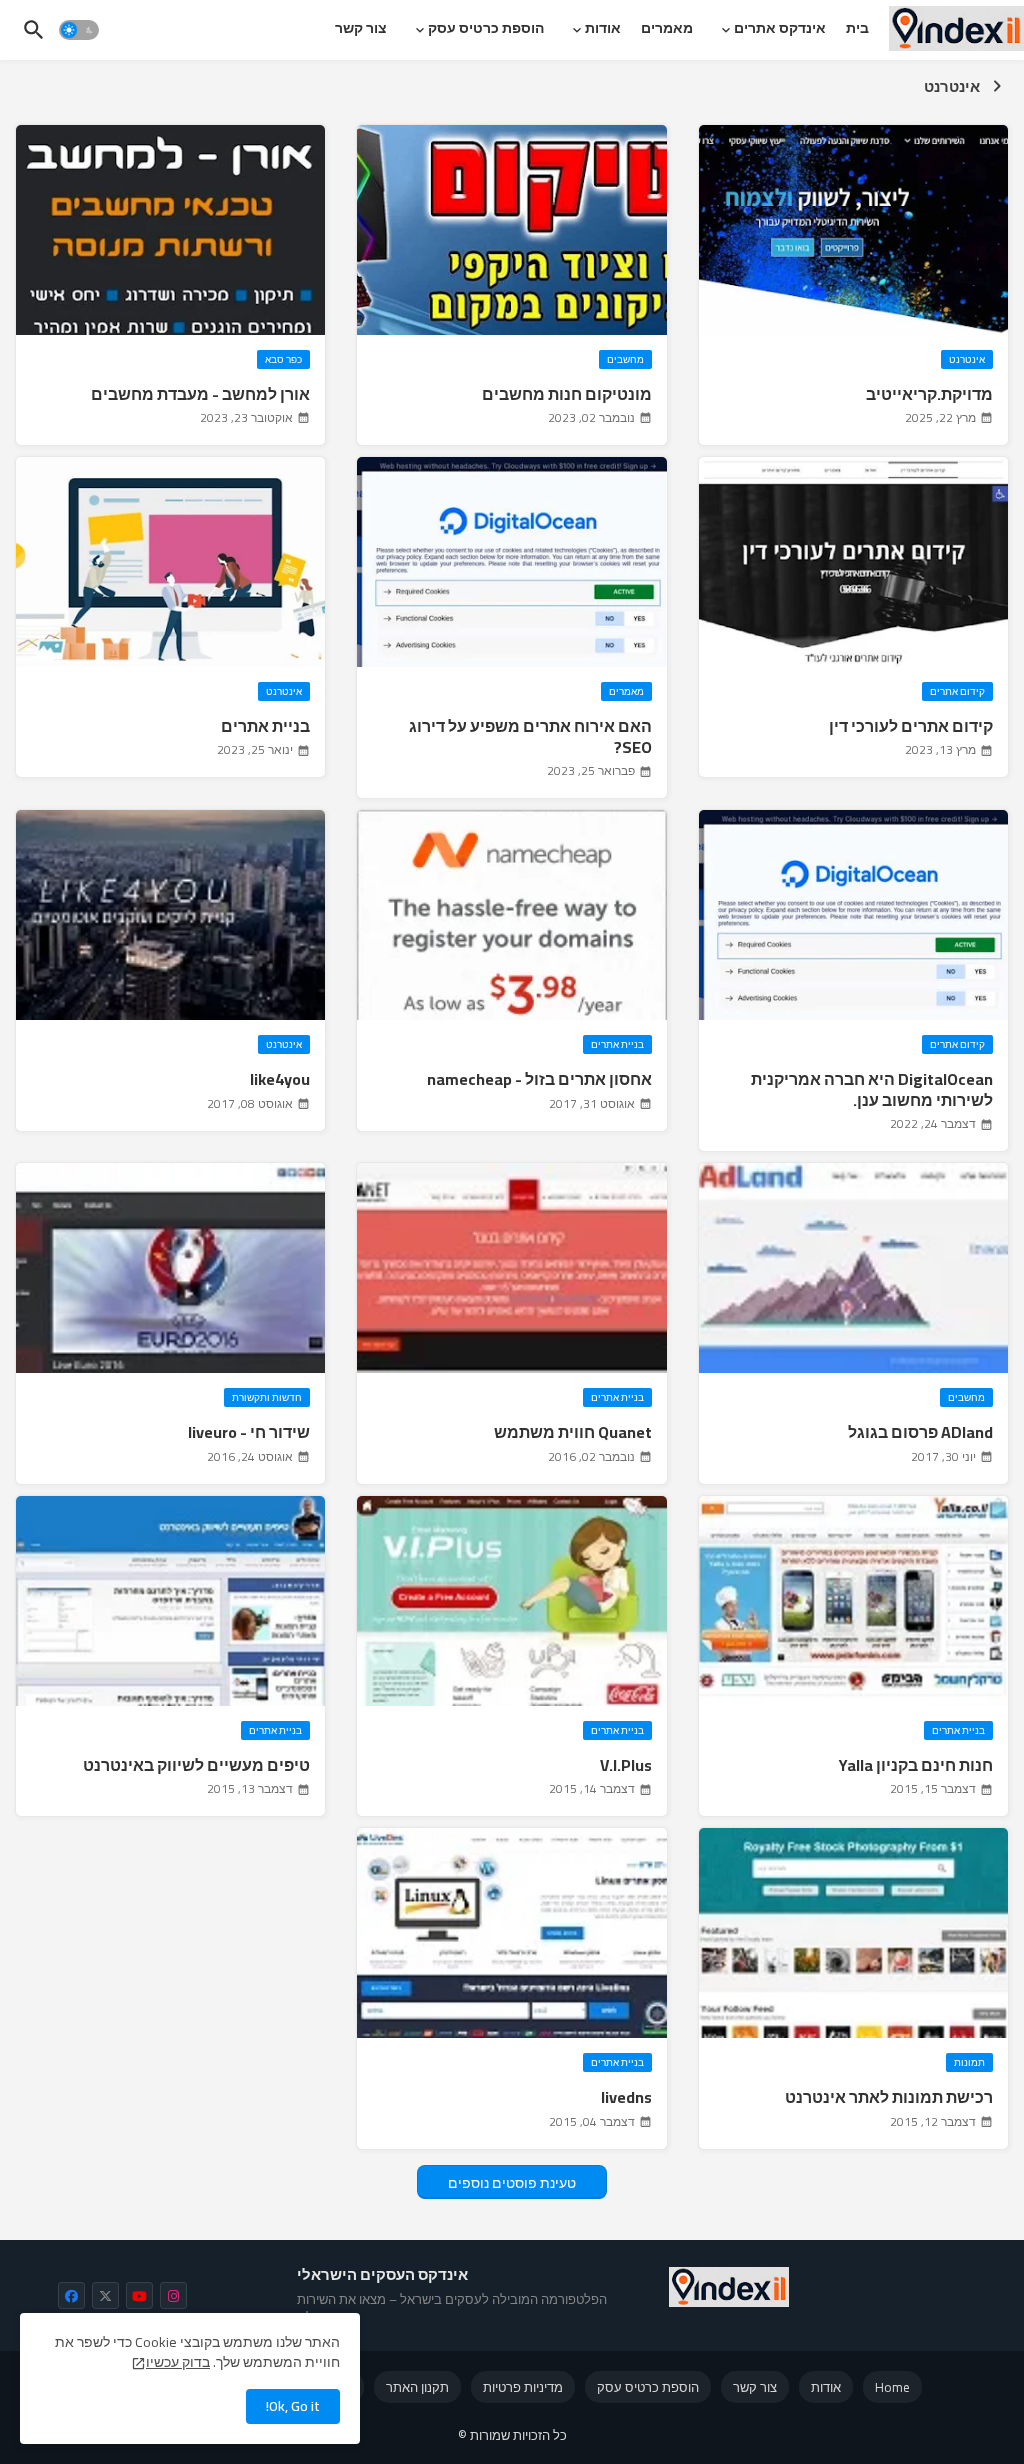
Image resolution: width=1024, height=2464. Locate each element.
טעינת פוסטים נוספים (512, 2183)
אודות (603, 28)
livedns (626, 2097)
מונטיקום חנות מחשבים (566, 394)
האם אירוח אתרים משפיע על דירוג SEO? (530, 737)
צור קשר (361, 28)
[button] (79, 30)
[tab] (857, 28)
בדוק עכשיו (178, 2362)
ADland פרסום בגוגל (920, 1432)
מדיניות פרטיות (523, 2387)
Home (892, 2387)
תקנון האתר (417, 2387)
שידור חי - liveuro (249, 1432)
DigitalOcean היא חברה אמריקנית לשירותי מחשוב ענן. (872, 1090)
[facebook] (71, 2295)
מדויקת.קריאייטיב (929, 394)
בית (857, 28)
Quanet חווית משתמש (572, 1432)
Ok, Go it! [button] (293, 2406)
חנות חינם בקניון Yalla (916, 1765)
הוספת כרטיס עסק (486, 28)
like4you (280, 1079)
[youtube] (139, 2295)
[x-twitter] (105, 2295)
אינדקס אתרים (780, 28)
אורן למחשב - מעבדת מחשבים (200, 394)
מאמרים (667, 28)
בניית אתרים (265, 726)
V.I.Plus (625, 1765)
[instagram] (173, 2295)
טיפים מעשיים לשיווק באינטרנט (196, 1765)
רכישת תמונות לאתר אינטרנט (889, 2097)
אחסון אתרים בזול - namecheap (539, 1079)
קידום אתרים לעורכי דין (911, 726)
